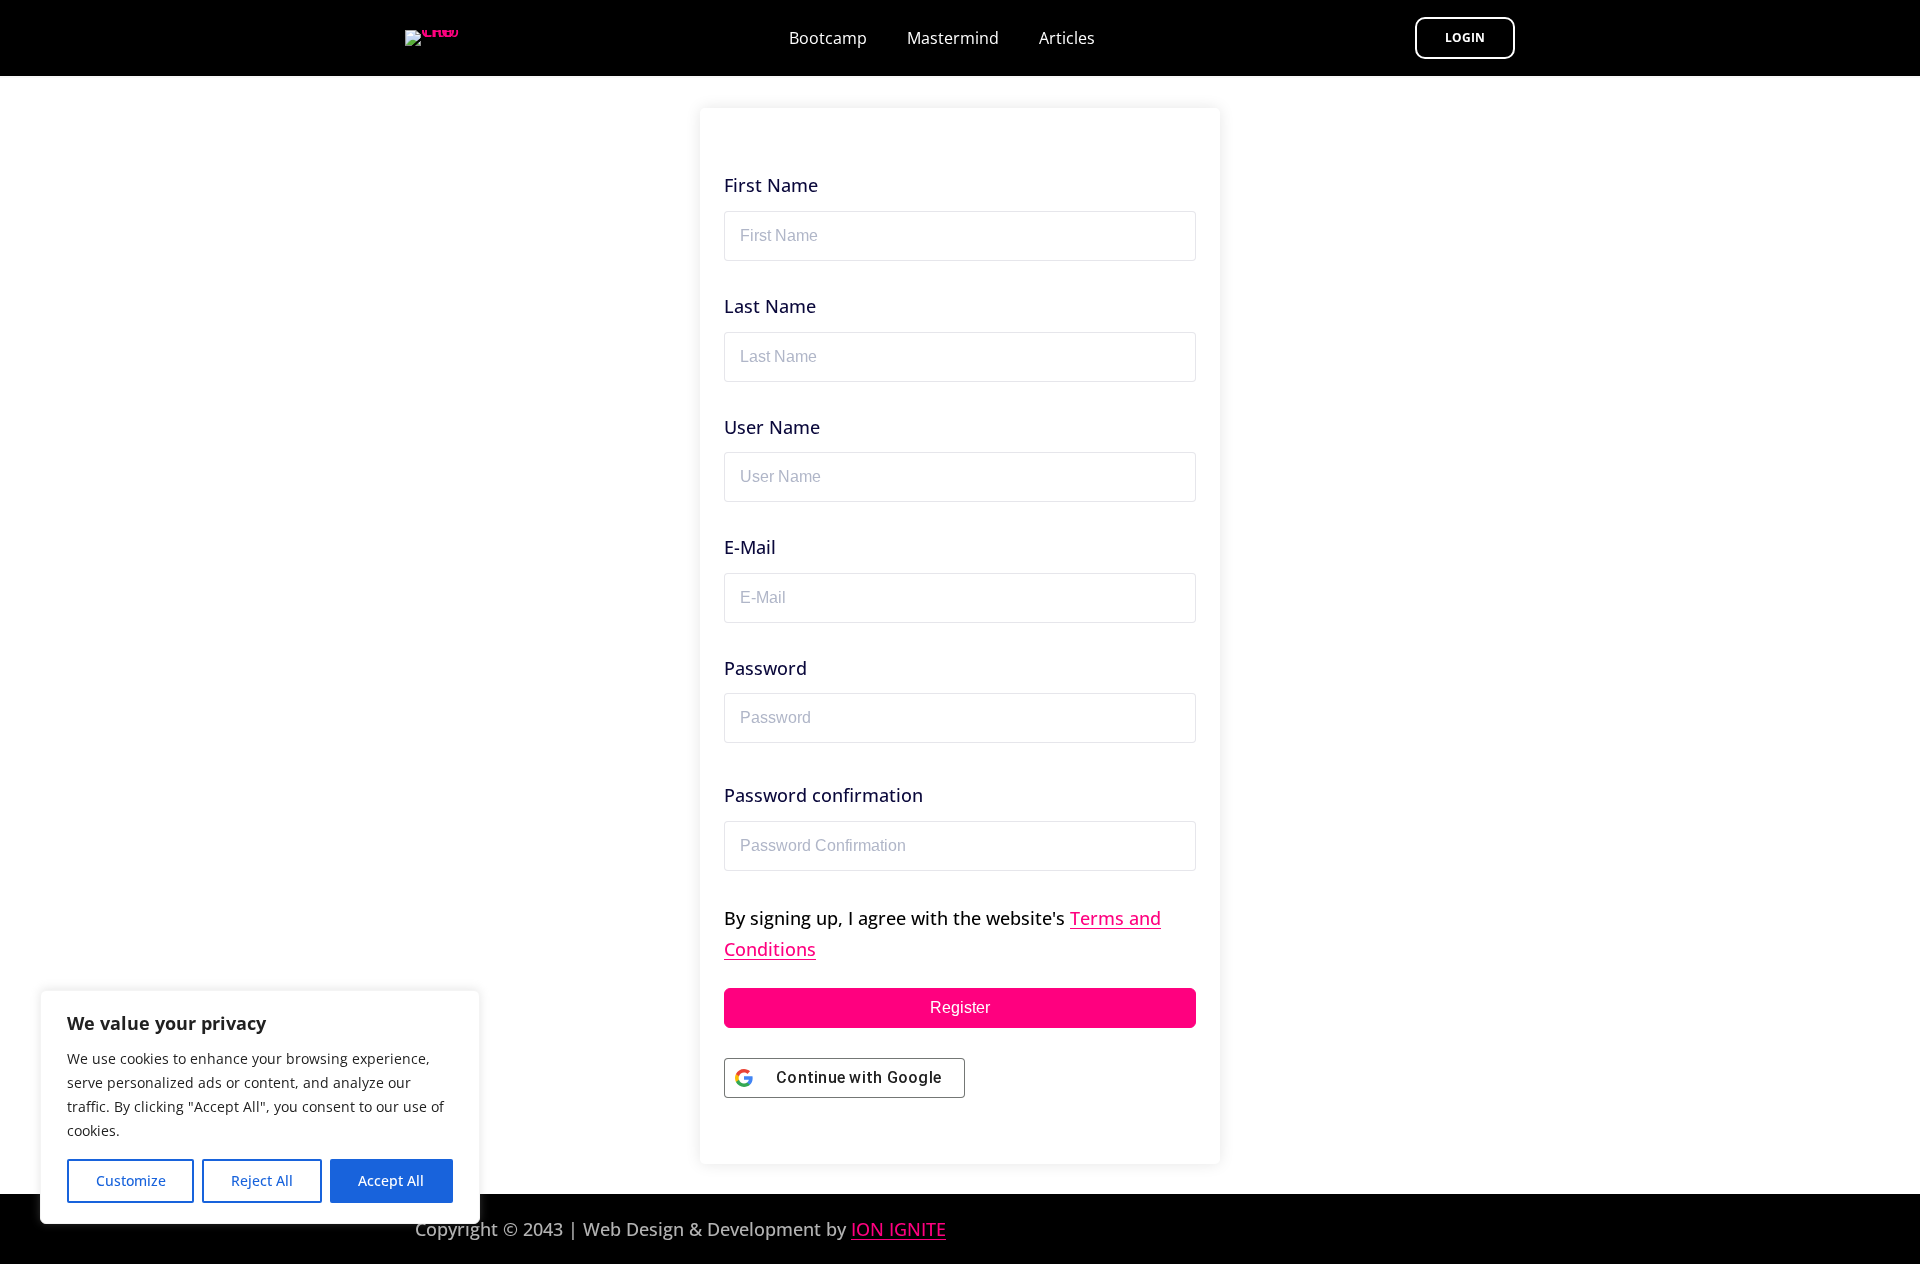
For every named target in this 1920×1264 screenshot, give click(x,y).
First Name (771, 185)
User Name (772, 427)
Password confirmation (823, 795)
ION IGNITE (898, 1229)
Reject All (262, 1180)
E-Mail (750, 547)
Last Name (770, 306)
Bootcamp (828, 38)
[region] (260, 1107)
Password (765, 668)
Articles (1067, 38)
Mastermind (953, 38)
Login (1465, 37)
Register (960, 1007)
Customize (131, 1180)
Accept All (391, 1180)
